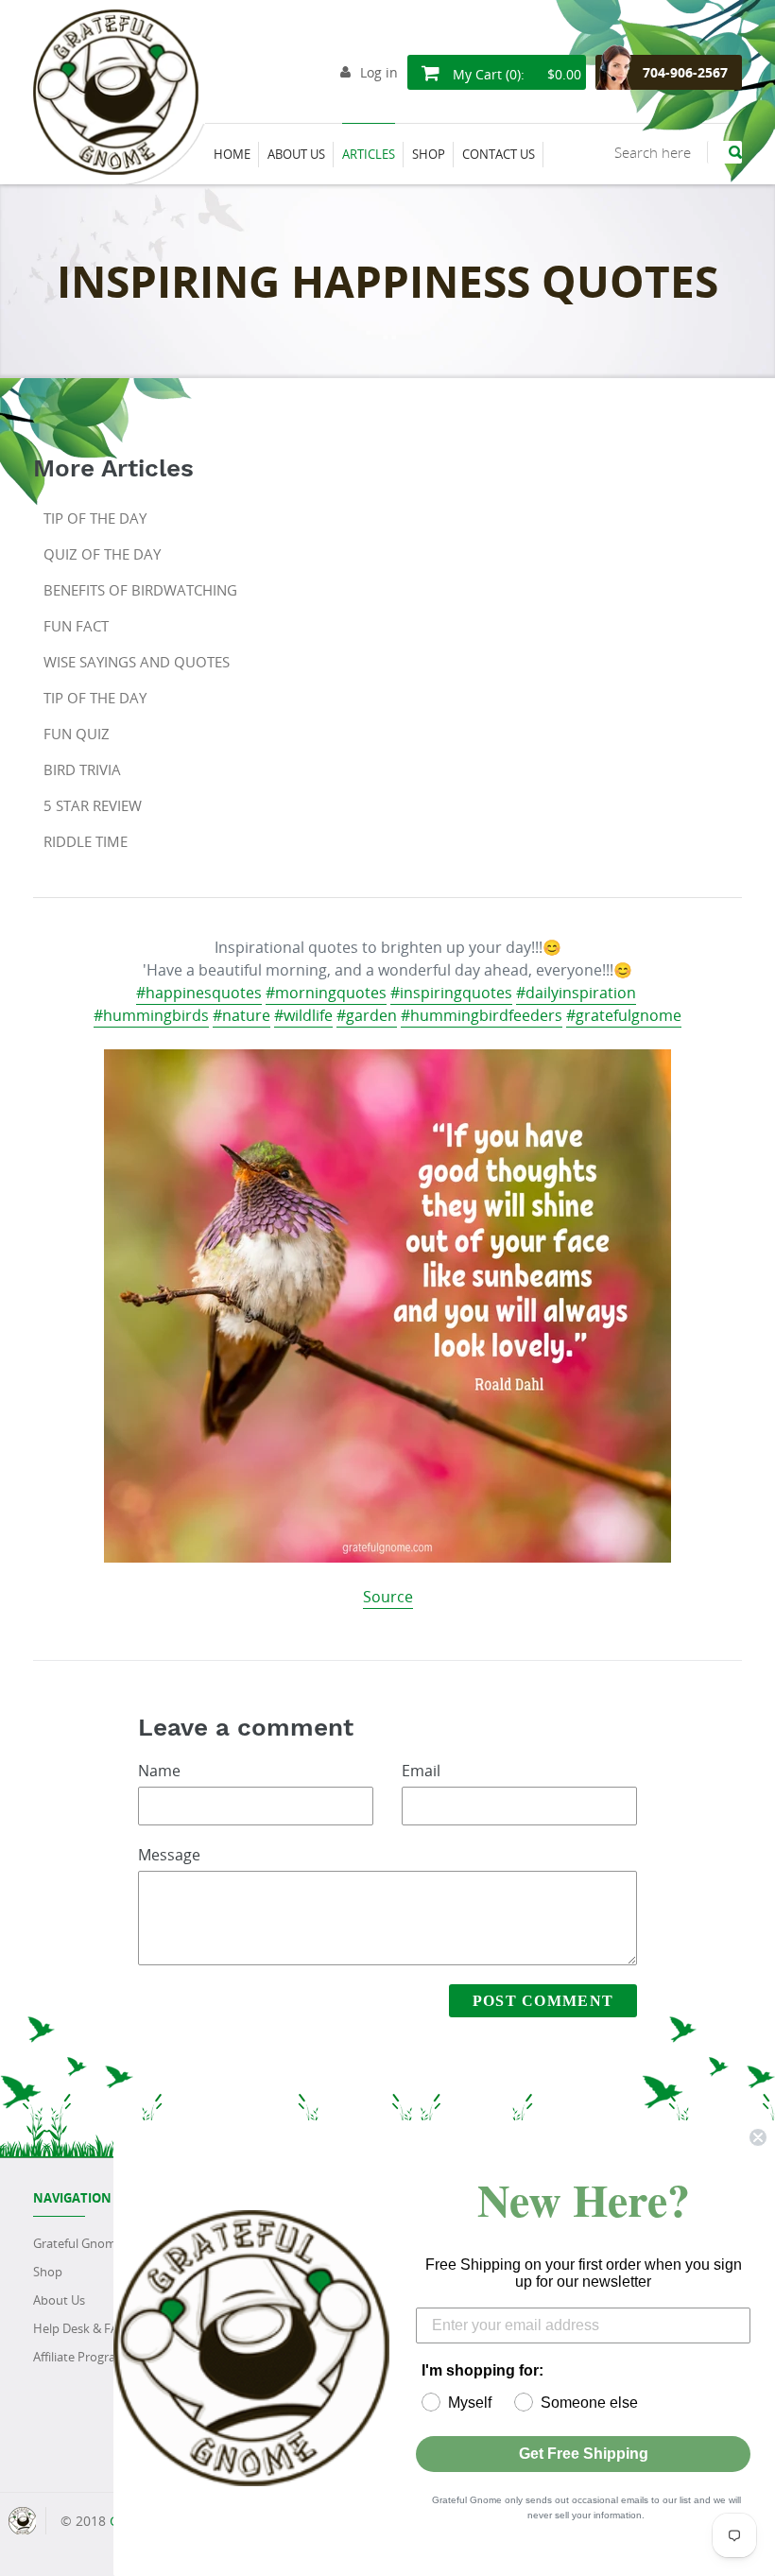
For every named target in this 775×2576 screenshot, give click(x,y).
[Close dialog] (758, 2137)
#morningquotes (326, 993)
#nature (241, 1015)
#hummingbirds (151, 1015)
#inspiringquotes (451, 993)
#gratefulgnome (624, 1015)
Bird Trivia (82, 769)
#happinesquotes (199, 993)
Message (169, 1855)
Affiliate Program (80, 2357)
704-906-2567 (685, 72)
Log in (379, 72)
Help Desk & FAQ (80, 2328)
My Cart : (515, 74)
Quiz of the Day (102, 554)
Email (421, 1771)
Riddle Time (86, 841)
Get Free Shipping (584, 2454)
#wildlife (303, 1015)
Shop (48, 2272)
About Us (59, 2300)
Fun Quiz (77, 734)
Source (388, 1597)
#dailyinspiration (576, 993)
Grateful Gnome (78, 2243)
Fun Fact (76, 626)
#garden (367, 1015)
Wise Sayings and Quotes (137, 662)
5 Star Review (93, 805)
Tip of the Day (95, 518)
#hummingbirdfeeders (482, 1015)
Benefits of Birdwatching (140, 590)
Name (159, 1771)
